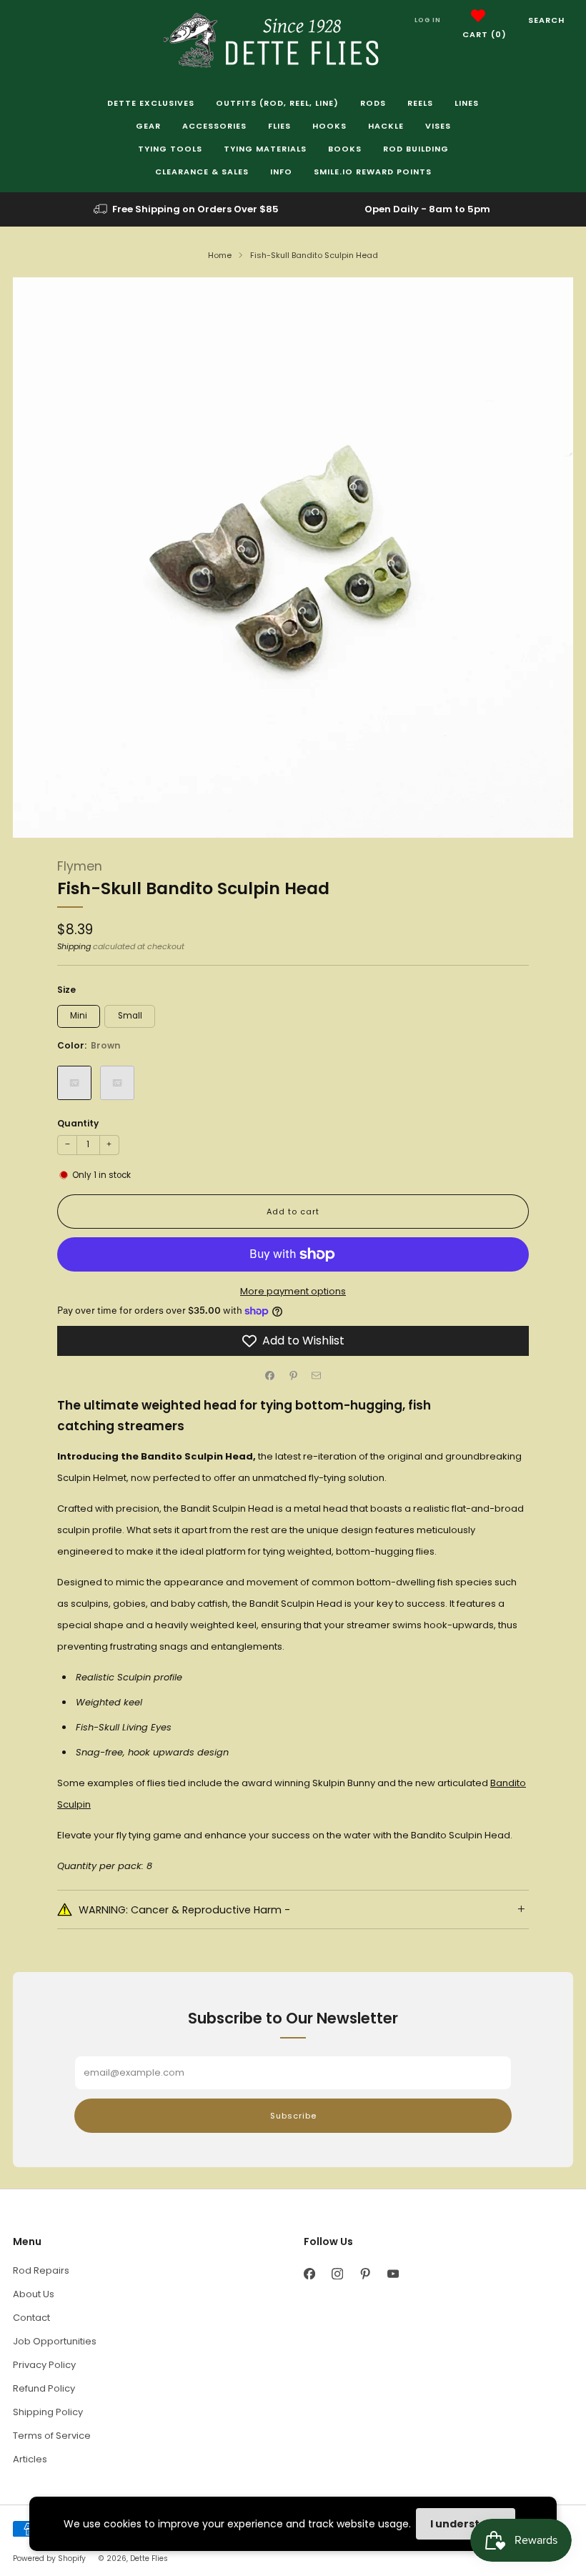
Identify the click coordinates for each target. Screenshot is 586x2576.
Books (345, 149)
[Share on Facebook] (270, 1376)
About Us (34, 2294)
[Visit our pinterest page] (365, 2274)
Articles (30, 2459)
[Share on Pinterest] (293, 1376)
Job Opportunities (55, 2341)
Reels (420, 103)
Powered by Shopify (49, 2558)
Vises (438, 126)
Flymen (80, 866)
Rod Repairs (41, 2270)
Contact (31, 2318)
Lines (467, 103)
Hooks (329, 126)
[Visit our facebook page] (309, 2274)
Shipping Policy (48, 2412)
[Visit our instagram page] (337, 2274)
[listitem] (187, 209)
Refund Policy (44, 2388)
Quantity (78, 1123)
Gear (148, 126)
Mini (79, 1016)
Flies (279, 126)
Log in (428, 20)
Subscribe (293, 2116)
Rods (373, 103)
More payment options (293, 1291)
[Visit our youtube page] (393, 2274)
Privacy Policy (44, 2365)
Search (546, 20)
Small (130, 1016)
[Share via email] (317, 1376)
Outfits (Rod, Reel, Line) (277, 103)
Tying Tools (170, 149)
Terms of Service (52, 2436)
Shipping (74, 946)
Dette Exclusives (151, 103)
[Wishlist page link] (478, 16)
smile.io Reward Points (373, 172)
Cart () (485, 34)
